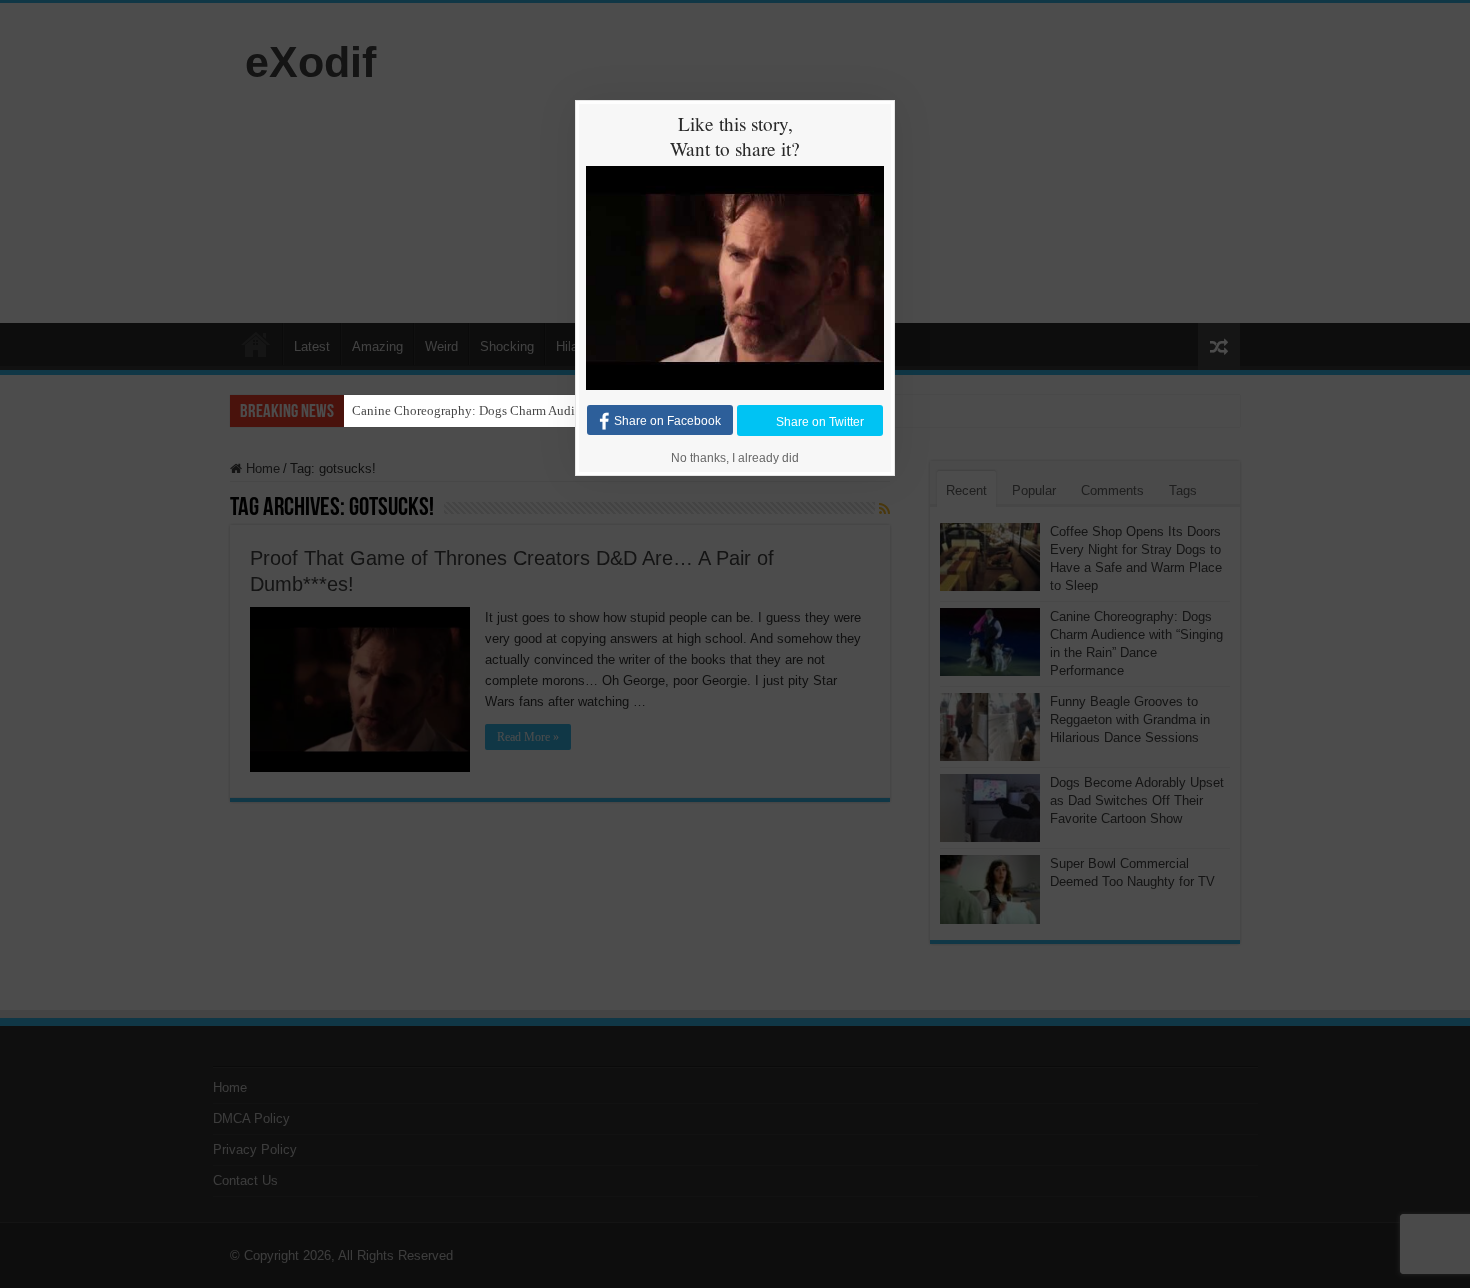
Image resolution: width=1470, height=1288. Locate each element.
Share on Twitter (820, 421)
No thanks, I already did (735, 458)
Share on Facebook (667, 421)
